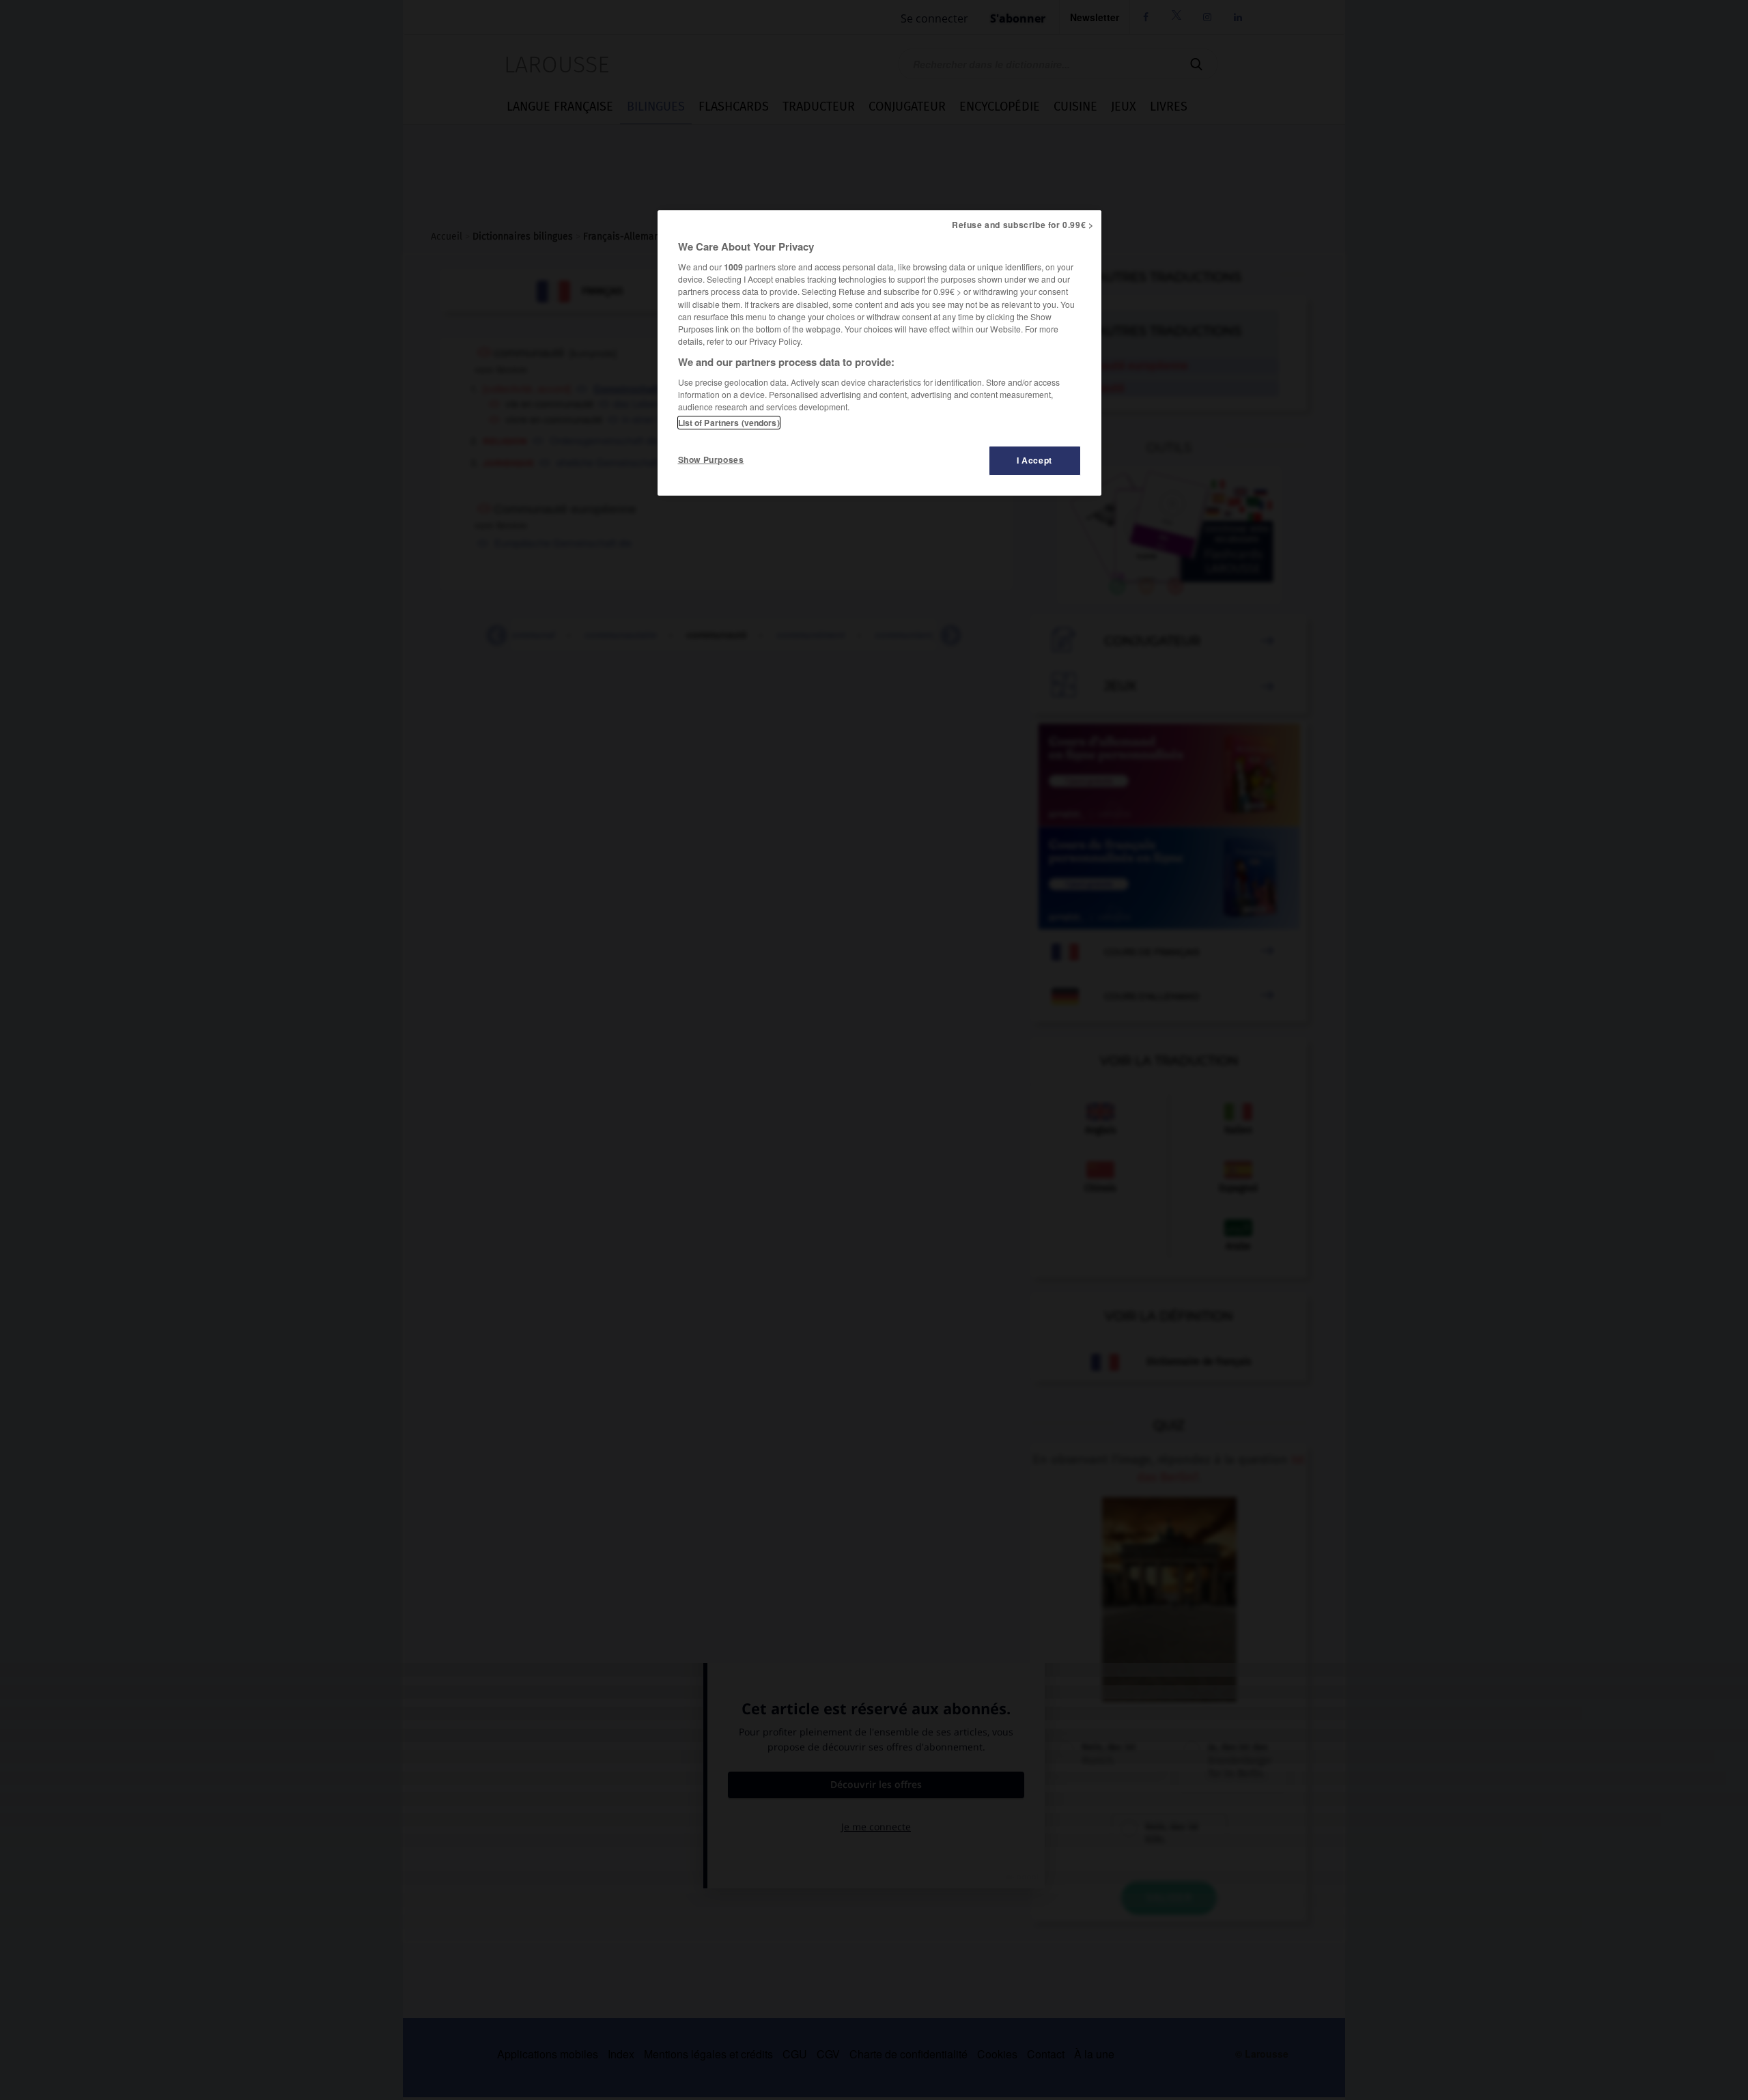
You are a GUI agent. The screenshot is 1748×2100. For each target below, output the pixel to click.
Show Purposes (711, 459)
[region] (879, 353)
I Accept (1034, 460)
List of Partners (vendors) (729, 423)
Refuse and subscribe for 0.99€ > (1023, 225)
